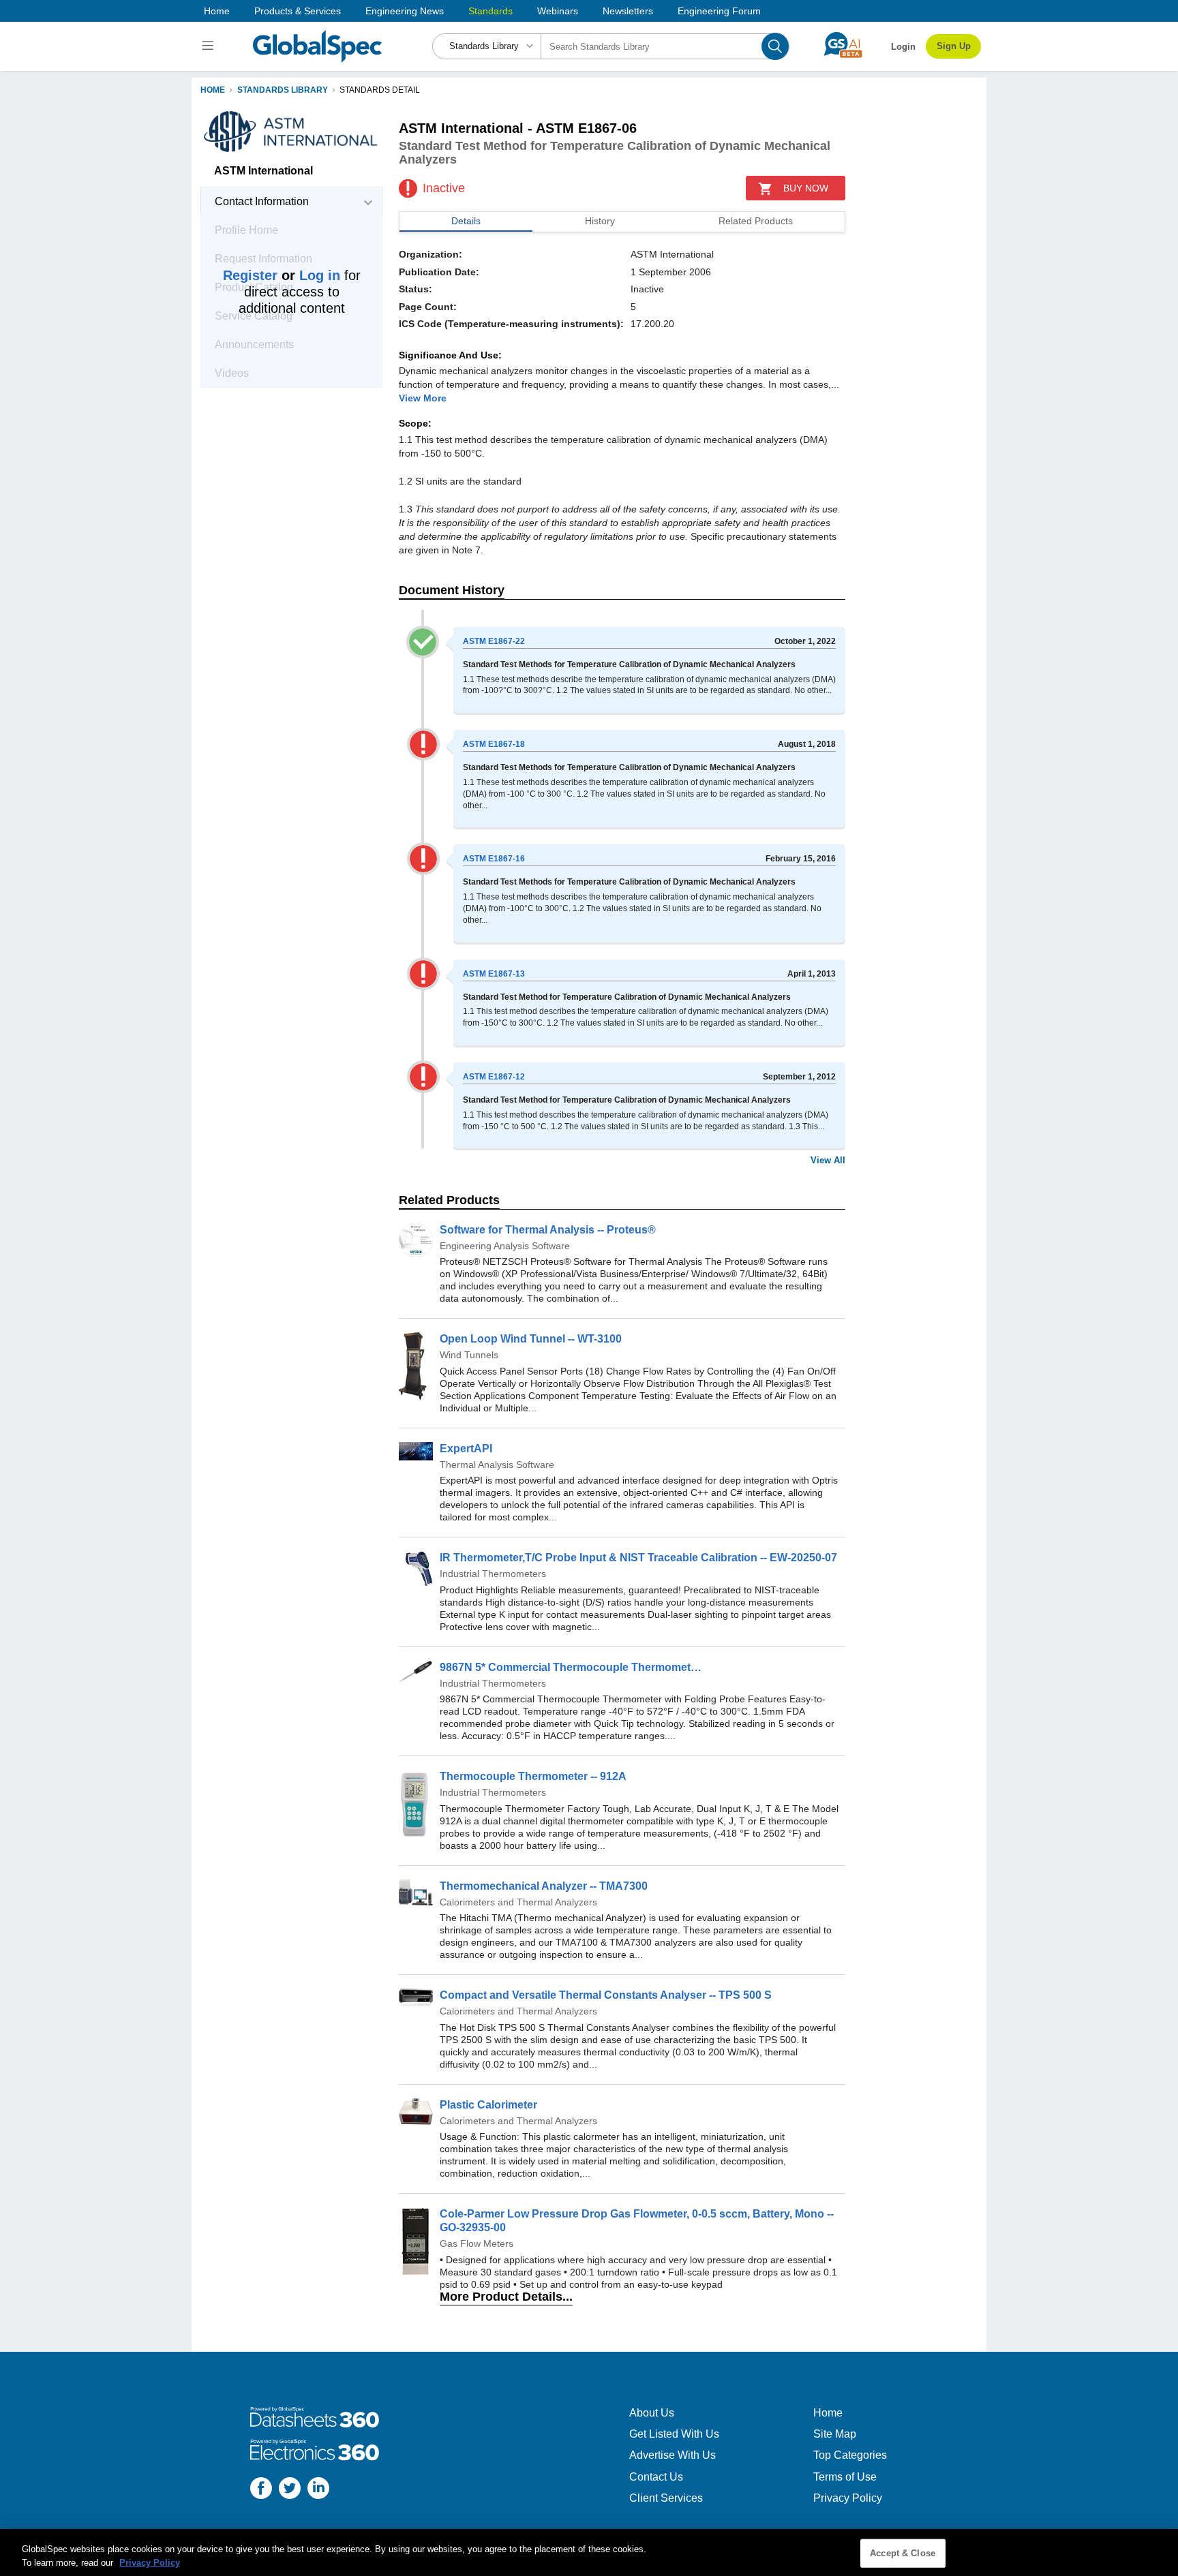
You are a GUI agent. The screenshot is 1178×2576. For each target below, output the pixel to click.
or (282, 275)
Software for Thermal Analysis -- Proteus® (548, 1230)
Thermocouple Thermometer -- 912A (533, 1776)
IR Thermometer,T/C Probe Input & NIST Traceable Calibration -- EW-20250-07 (638, 1558)
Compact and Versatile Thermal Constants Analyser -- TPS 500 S (606, 1995)
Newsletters (628, 11)
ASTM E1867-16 (494, 859)
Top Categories (850, 2455)
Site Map (835, 2434)
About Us (652, 2413)
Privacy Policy (848, 2498)
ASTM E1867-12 (494, 1077)
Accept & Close (903, 2553)
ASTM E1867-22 (494, 641)
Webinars (558, 11)
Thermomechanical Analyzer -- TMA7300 (544, 1886)
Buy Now (806, 188)
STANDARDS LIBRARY (283, 90)
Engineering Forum (719, 11)
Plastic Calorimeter (488, 2105)
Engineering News (405, 11)
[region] (589, 2552)
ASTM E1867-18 (494, 744)
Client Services (666, 2498)
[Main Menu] (210, 46)
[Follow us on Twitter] (290, 2490)
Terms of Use (845, 2477)
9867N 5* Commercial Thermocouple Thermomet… (571, 1667)
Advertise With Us (673, 2455)
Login (903, 47)
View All (828, 1160)
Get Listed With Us (674, 2434)
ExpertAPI (466, 1448)
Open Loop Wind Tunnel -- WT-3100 (531, 1339)
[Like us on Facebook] (261, 2490)
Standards (490, 11)
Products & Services (298, 11)
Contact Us (656, 2477)
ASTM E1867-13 (494, 974)
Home (217, 11)
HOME (213, 90)
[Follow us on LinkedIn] (318, 2490)
